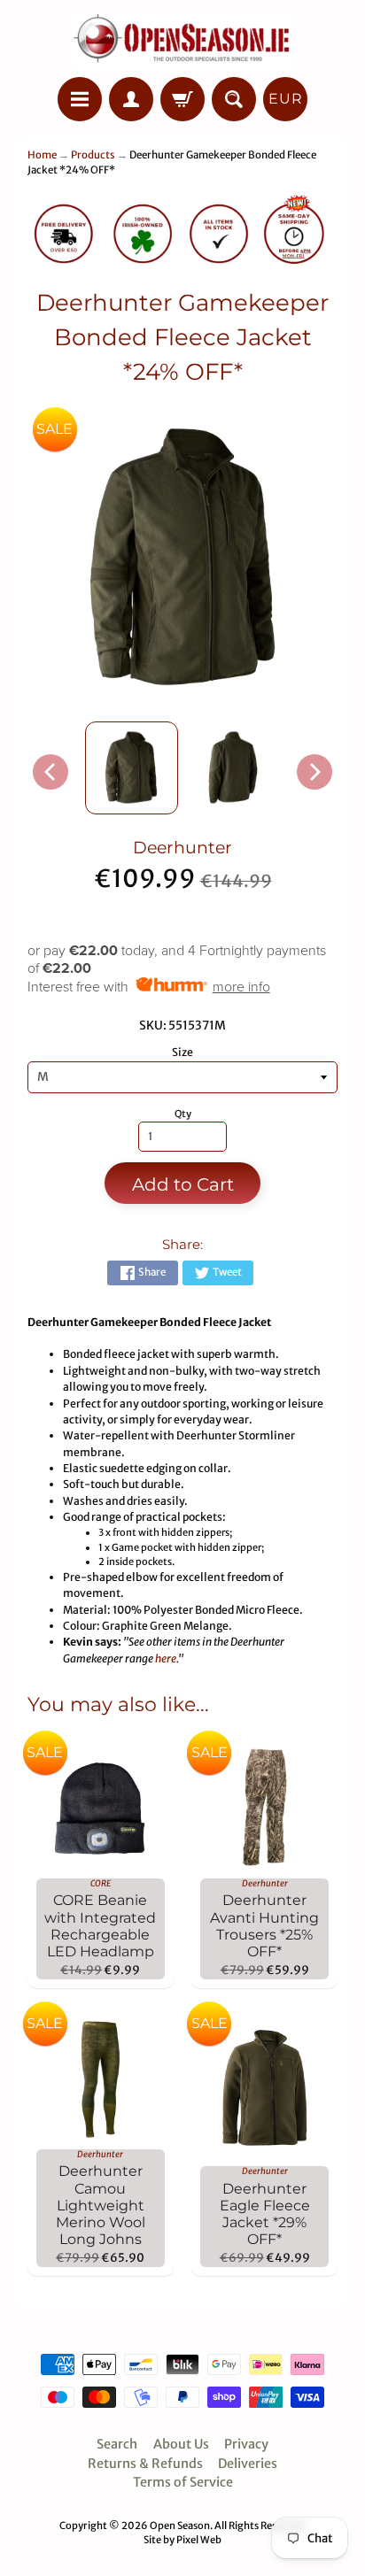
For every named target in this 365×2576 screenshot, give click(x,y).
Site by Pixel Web (182, 2540)
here (166, 1658)
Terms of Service (183, 2482)
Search (117, 2444)
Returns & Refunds (145, 2464)
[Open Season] (182, 41)
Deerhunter (182, 848)
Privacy (246, 2444)
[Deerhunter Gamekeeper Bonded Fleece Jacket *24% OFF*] (132, 768)
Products (93, 155)
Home (42, 155)
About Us (181, 2444)
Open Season (180, 2526)
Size (182, 1052)
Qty (183, 1114)
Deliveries (248, 2464)
